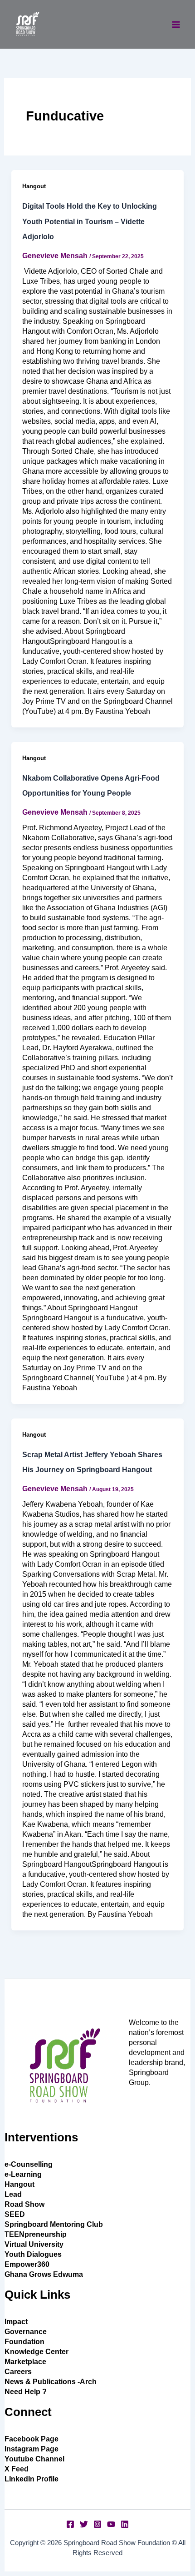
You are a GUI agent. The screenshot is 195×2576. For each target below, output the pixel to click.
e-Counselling (29, 2164)
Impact (16, 2322)
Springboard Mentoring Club (54, 2224)
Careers (18, 2372)
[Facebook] (70, 2524)
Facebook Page (32, 2439)
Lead (13, 2194)
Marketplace (25, 2362)
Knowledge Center (37, 2352)
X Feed (17, 2469)
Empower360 (27, 2264)
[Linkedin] (125, 2524)
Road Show (24, 2204)
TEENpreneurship (36, 2234)
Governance (26, 2332)
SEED (15, 2214)
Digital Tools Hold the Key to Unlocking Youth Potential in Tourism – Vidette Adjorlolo (90, 222)
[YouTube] (111, 2524)
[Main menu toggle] (176, 25)
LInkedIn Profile (32, 2479)
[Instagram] (97, 2524)
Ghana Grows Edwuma (44, 2274)
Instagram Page (32, 2449)
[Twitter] (84, 2524)
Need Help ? (26, 2392)
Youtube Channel (34, 2459)
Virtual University (34, 2244)
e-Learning (23, 2174)
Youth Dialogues (33, 2254)
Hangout (34, 186)
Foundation (24, 2342)
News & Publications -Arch (51, 2382)
